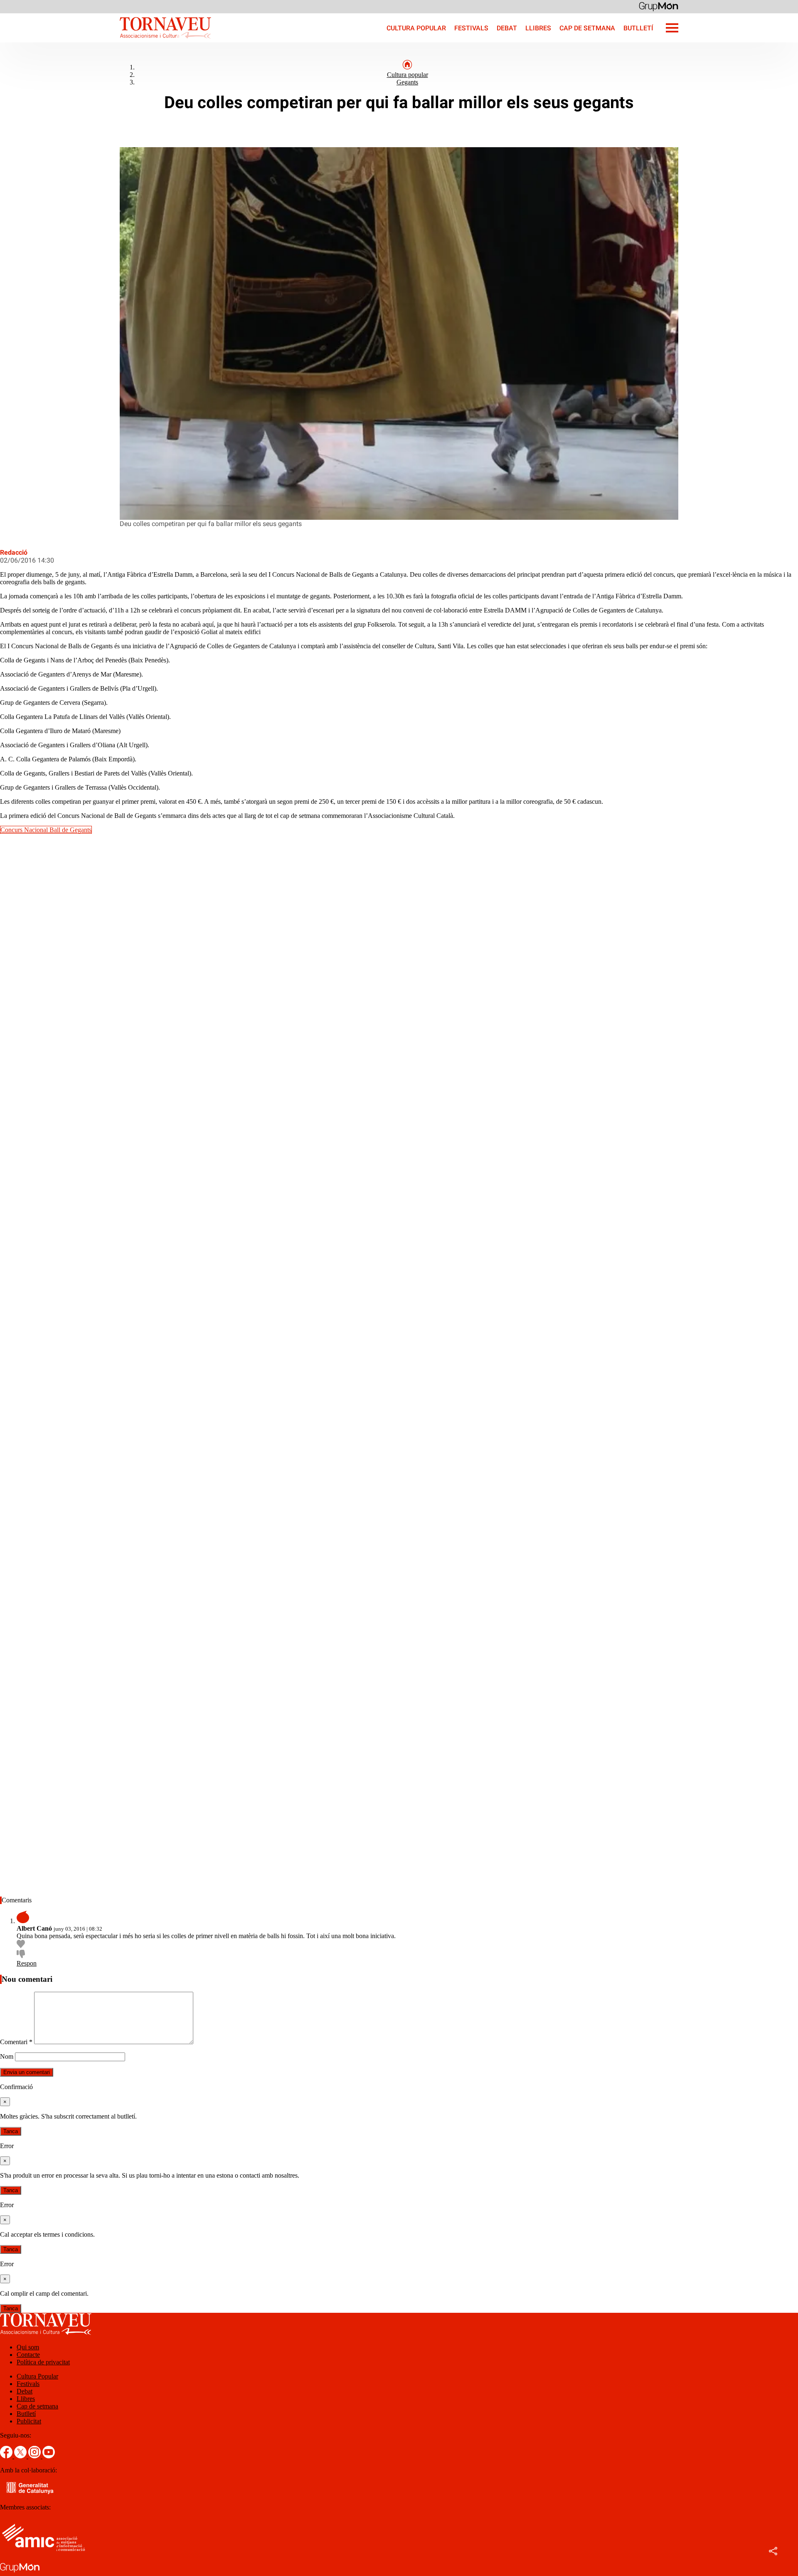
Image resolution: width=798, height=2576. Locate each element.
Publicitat (29, 2421)
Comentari (16, 2042)
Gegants (407, 82)
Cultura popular (408, 75)
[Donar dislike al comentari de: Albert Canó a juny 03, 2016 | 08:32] (21, 1956)
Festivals (471, 28)
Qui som (28, 2347)
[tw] (21, 2456)
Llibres (538, 28)
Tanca (11, 2131)
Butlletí (638, 28)
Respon (27, 1963)
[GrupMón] (659, 6)
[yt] (49, 2456)
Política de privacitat (43, 2362)
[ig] (35, 2456)
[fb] (7, 2456)
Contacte (28, 2355)
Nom (7, 2056)
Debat (507, 28)
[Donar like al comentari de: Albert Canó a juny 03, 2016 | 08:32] (21, 1946)
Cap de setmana (587, 28)
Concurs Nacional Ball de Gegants (46, 830)
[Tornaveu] (106, 40)
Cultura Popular (416, 28)
